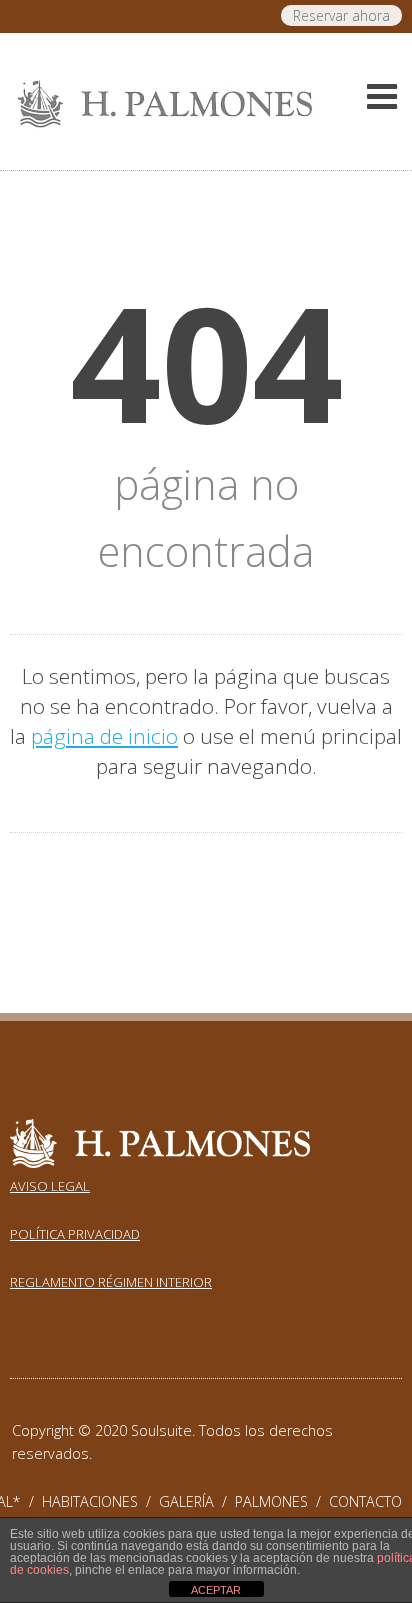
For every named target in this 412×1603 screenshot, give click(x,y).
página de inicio (104, 736)
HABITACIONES (100, 1501)
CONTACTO (365, 1501)
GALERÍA (197, 1501)
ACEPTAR (216, 1590)
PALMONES (282, 1501)
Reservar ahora (341, 15)
